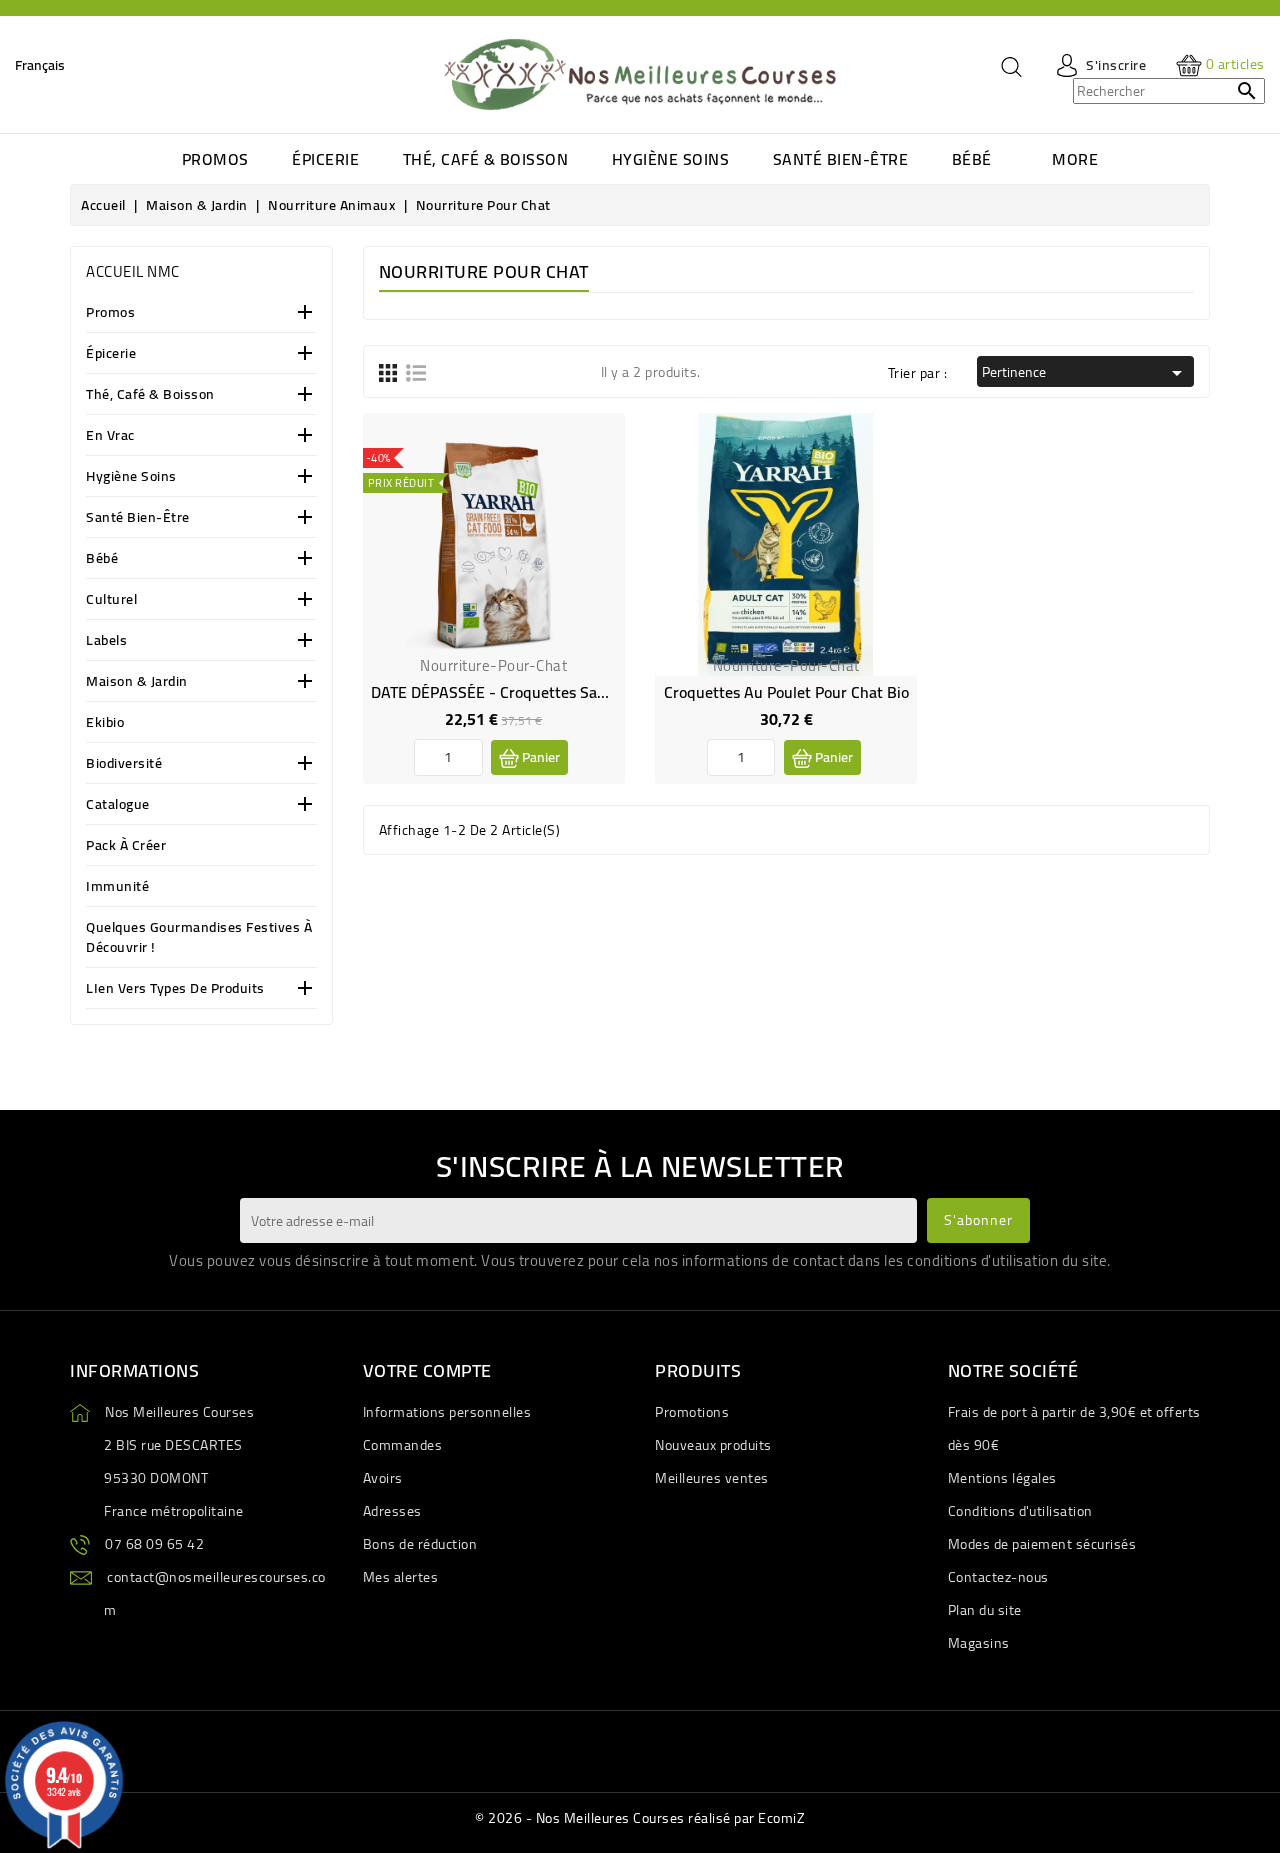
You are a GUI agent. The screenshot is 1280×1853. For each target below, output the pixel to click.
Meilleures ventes (712, 1478)
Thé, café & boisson (150, 395)
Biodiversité (124, 764)
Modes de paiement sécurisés (1042, 1544)
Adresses (392, 1511)
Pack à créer (126, 846)
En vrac (110, 436)
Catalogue (118, 805)
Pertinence (1085, 372)
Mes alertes (401, 1577)
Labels (106, 641)
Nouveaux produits (713, 1445)
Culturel (111, 600)
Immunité (117, 887)
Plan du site (985, 1610)
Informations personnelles (447, 1412)
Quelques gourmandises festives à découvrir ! (199, 938)
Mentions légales (1002, 1478)
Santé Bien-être (138, 518)
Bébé (102, 559)
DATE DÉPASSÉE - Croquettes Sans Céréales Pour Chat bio (572, 692)
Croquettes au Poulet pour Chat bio (786, 692)
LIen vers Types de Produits (175, 989)
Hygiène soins (131, 477)
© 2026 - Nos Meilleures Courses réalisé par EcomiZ (640, 1818)
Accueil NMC (133, 271)
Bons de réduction (420, 1544)
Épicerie (111, 354)
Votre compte (427, 1370)
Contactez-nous (998, 1577)
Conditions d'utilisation (1020, 1511)
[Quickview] (594, 486)
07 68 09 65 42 (154, 1544)
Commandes (403, 1445)
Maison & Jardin (137, 682)
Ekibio (105, 723)
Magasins (979, 1643)
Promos (110, 313)
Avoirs (383, 1478)
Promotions (692, 1412)
